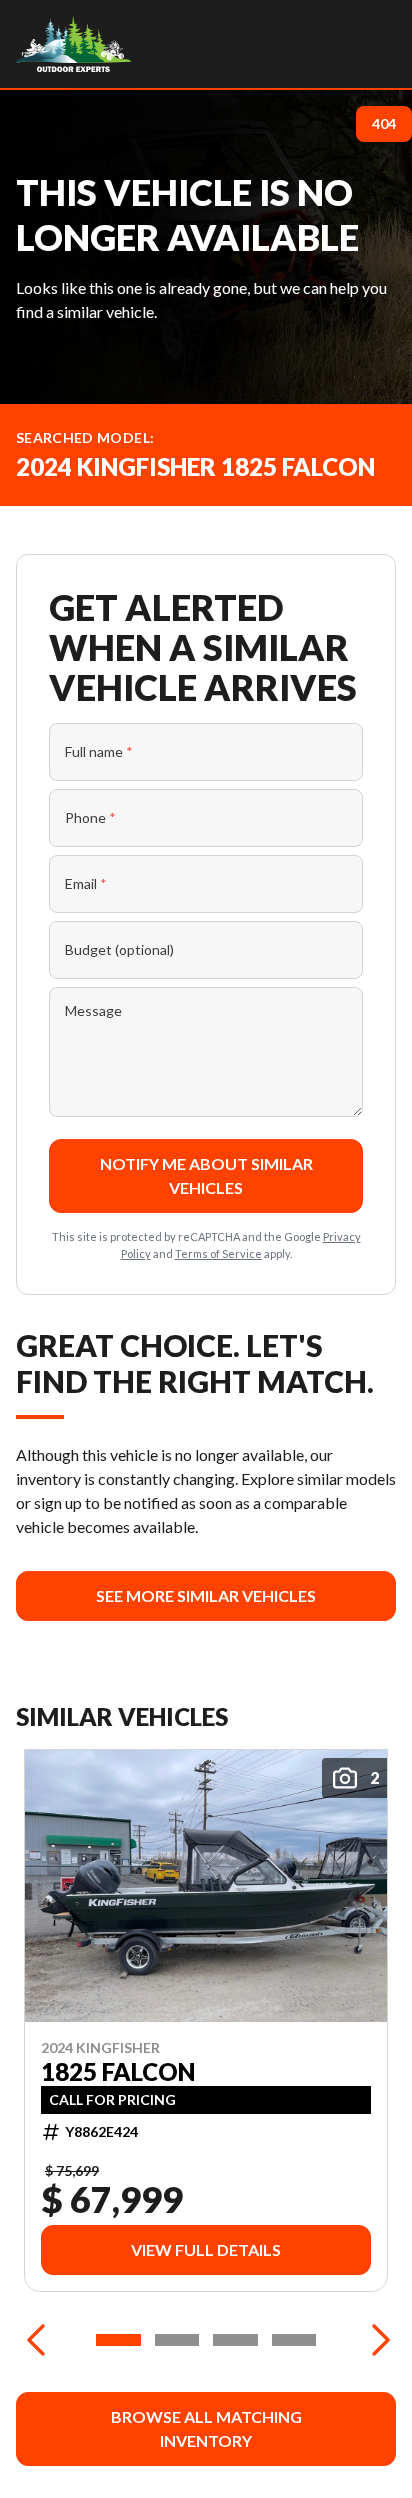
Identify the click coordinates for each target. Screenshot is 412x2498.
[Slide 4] (294, 2340)
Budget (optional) (119, 949)
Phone (90, 817)
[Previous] (36, 2340)
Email (86, 883)
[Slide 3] (235, 2340)
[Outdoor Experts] (73, 44)
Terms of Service (218, 1253)
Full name (99, 751)
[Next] (376, 2340)
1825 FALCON (118, 2072)
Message (93, 1010)
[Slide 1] (118, 2340)
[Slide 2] (177, 2340)
